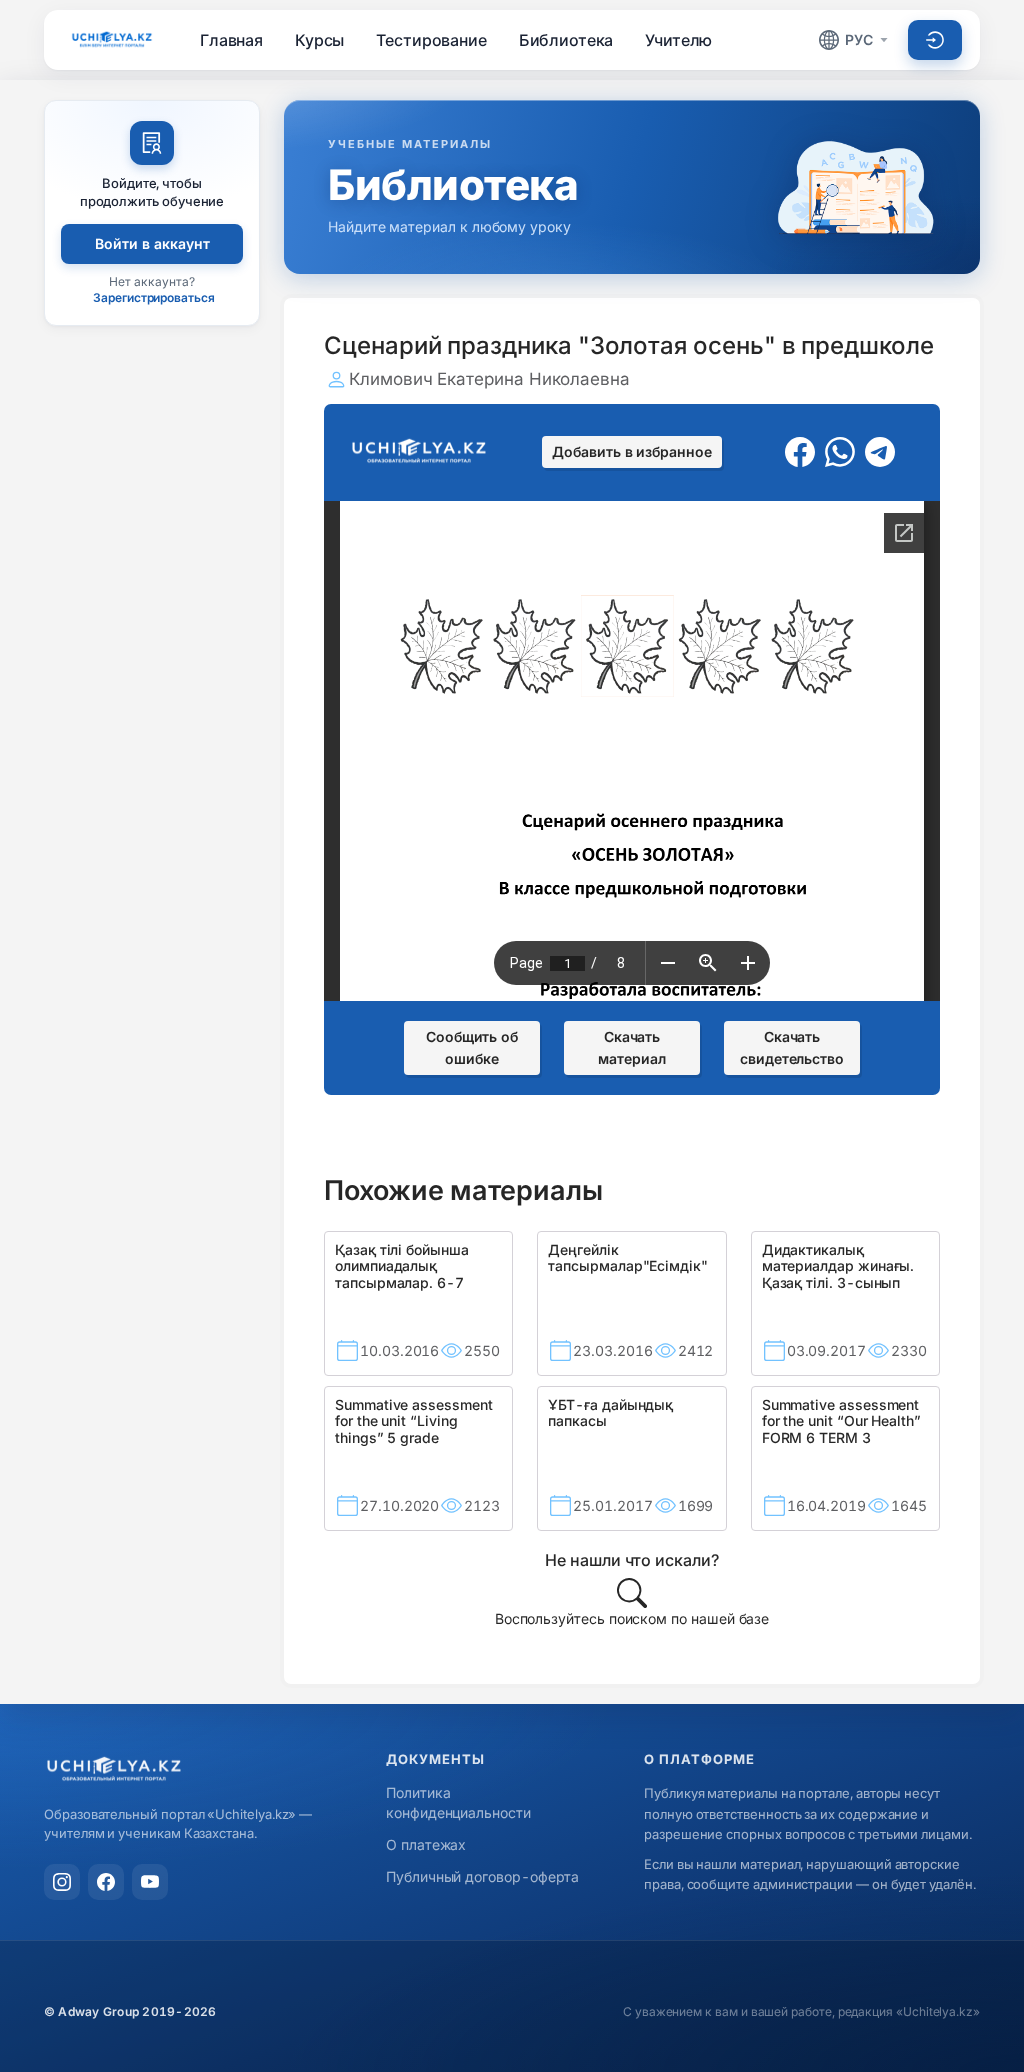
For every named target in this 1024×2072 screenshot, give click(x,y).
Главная (231, 40)
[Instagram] (62, 1882)
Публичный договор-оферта (482, 1876)
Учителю (678, 40)
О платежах (426, 1844)
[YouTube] (150, 1882)
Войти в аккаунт (152, 243)
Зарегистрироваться (154, 297)
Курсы (319, 40)
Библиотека (566, 40)
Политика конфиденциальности (458, 1802)
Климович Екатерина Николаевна (489, 379)
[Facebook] (106, 1882)
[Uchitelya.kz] (112, 39)
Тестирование (431, 40)
